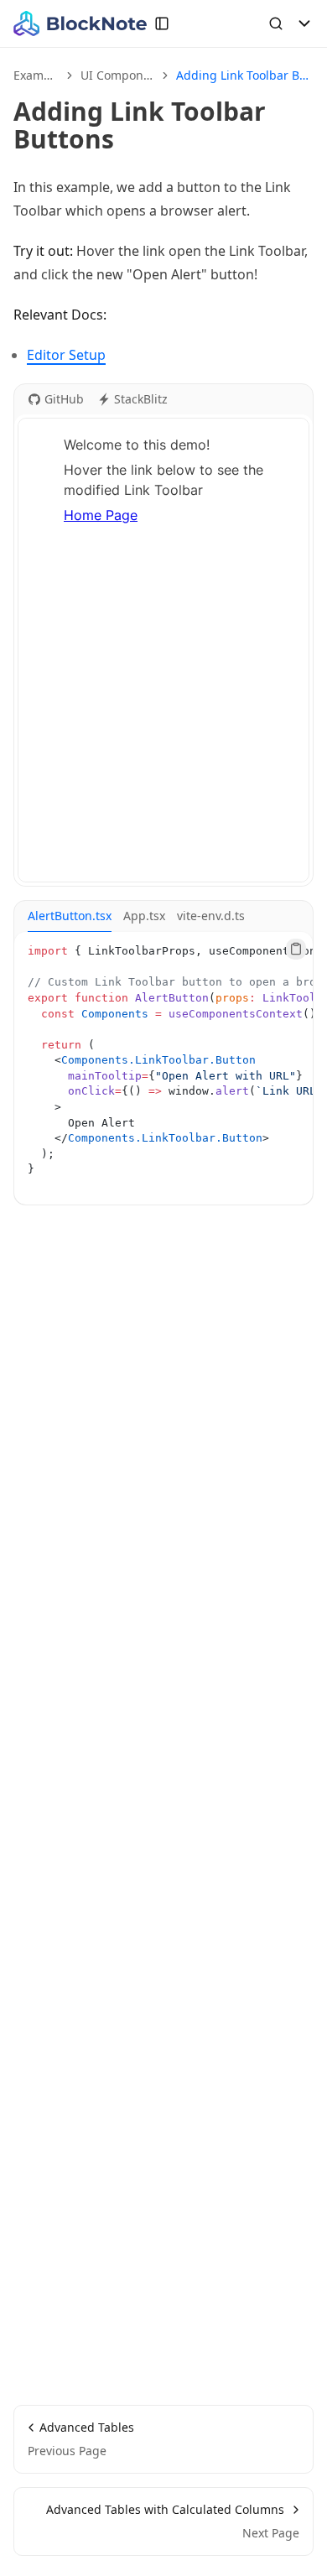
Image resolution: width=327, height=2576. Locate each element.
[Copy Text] (296, 949)
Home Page (101, 515)
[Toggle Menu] (304, 23)
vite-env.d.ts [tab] (211, 916)
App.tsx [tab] (144, 916)
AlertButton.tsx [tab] (70, 916)
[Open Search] (276, 23)
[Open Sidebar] (162, 23)
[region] (163, 1068)
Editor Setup (66, 355)
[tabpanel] (163, 1068)
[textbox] (163, 650)
